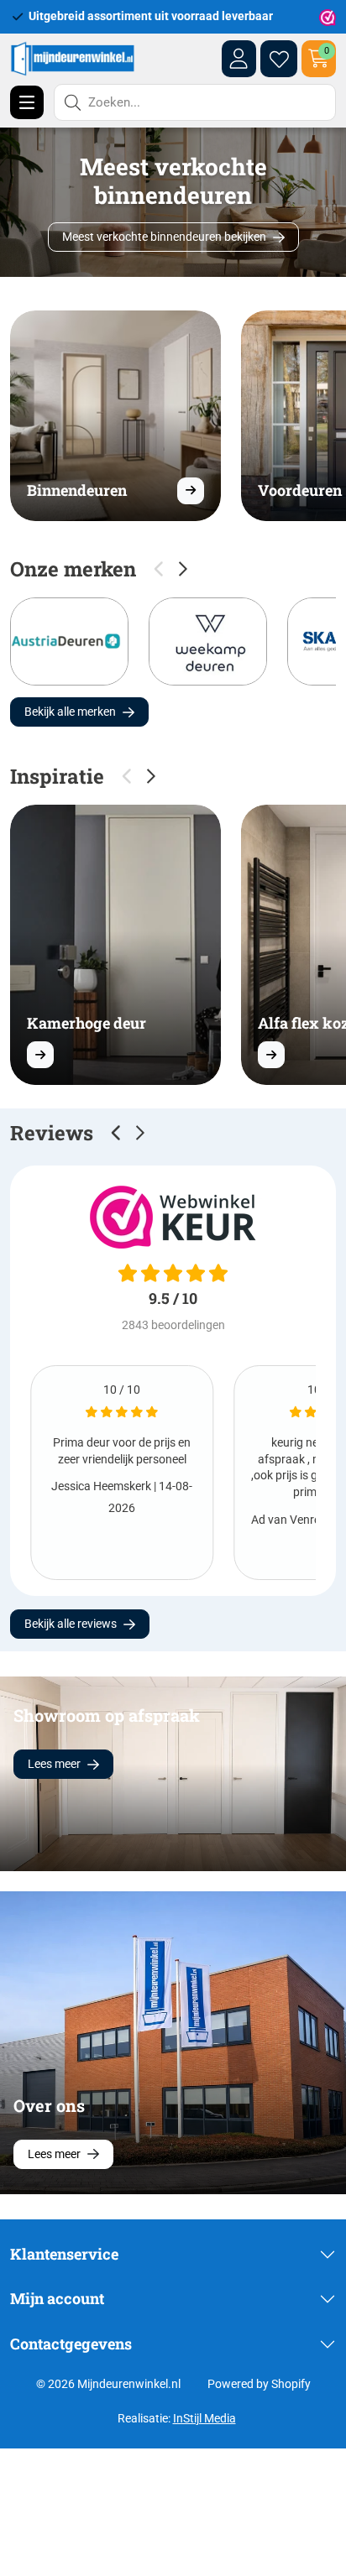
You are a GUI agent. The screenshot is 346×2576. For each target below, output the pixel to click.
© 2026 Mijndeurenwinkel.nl (108, 2384)
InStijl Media (204, 2418)
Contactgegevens (71, 2344)
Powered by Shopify (259, 2384)
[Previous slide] (117, 1133)
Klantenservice (64, 2254)
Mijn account (57, 2298)
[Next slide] (183, 569)
